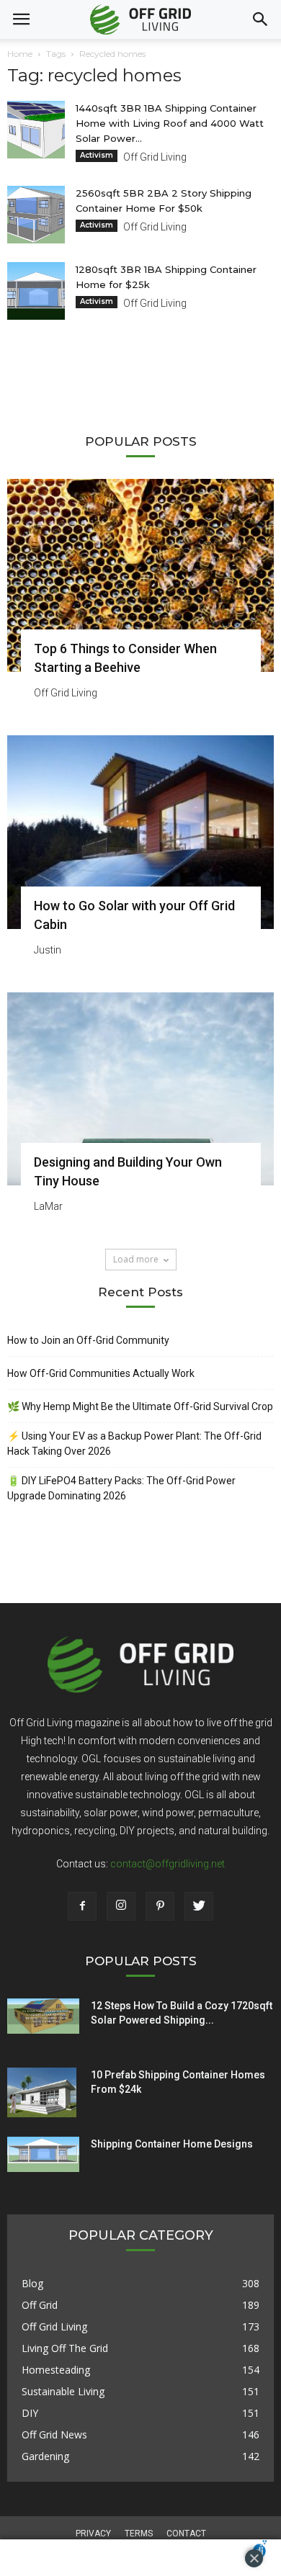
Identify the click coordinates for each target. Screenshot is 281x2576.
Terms (139, 2534)
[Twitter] (199, 1906)
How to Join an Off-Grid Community (88, 1340)
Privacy (93, 2534)
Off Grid (40, 2305)
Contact (186, 2534)
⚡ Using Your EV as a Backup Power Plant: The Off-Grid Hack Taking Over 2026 (134, 1444)
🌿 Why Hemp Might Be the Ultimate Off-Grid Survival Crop (140, 1406)
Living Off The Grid (65, 2348)
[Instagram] (121, 1906)
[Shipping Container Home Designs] (43, 2155)
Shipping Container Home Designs (172, 2144)
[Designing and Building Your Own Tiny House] (140, 1089)
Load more (136, 1259)
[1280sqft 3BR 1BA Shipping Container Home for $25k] (36, 291)
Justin (48, 950)
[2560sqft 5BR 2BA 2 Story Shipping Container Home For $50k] (36, 215)
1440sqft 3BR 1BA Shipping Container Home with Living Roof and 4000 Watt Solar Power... (170, 123)
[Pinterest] (160, 1906)
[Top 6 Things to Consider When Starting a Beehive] (140, 575)
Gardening (45, 2456)
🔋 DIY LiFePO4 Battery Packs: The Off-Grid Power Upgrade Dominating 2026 (121, 1488)
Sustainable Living (63, 2391)
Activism (97, 155)
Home (20, 54)
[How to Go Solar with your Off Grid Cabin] (140, 832)
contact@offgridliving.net (168, 1864)
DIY (30, 2413)
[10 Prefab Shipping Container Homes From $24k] (42, 2093)
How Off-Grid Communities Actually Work (101, 1373)
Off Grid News (54, 2434)
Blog (32, 2283)
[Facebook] (82, 1906)
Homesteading (56, 2370)
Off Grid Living (155, 157)
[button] (261, 19)
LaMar (48, 1206)
